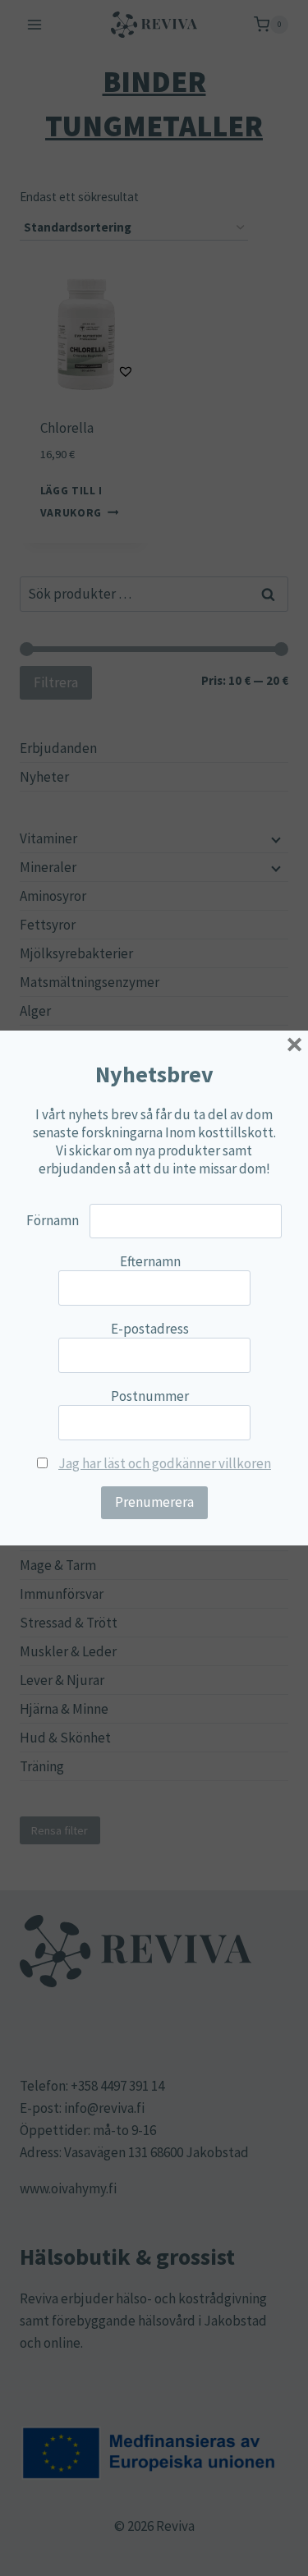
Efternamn (150, 1261)
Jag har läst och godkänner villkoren (165, 1463)
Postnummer (150, 1396)
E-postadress (150, 1329)
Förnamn (53, 1220)
